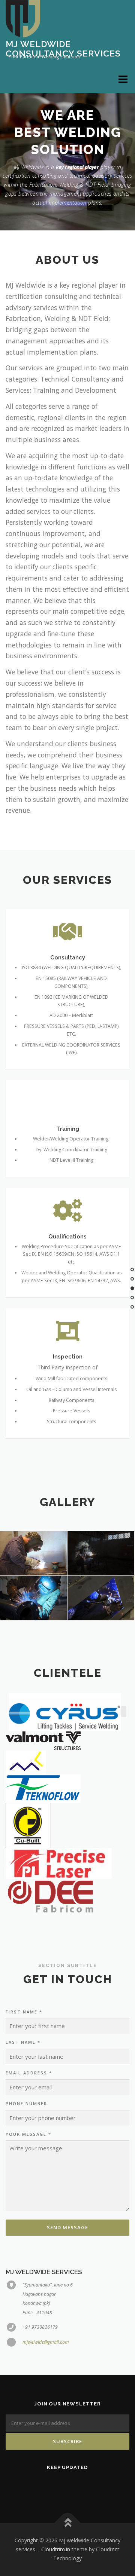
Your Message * (28, 2134)
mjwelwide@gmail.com (46, 2342)
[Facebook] (57, 2487)
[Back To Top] (68, 2523)
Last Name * (23, 2042)
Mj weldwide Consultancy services (63, 48)
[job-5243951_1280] (101, 1554)
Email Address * (29, 2073)
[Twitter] (36, 2487)
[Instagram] (99, 2487)
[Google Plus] (78, 2487)
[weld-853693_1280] (101, 1598)
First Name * (24, 2012)
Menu (122, 79)
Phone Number (26, 2103)
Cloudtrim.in (56, 2549)
